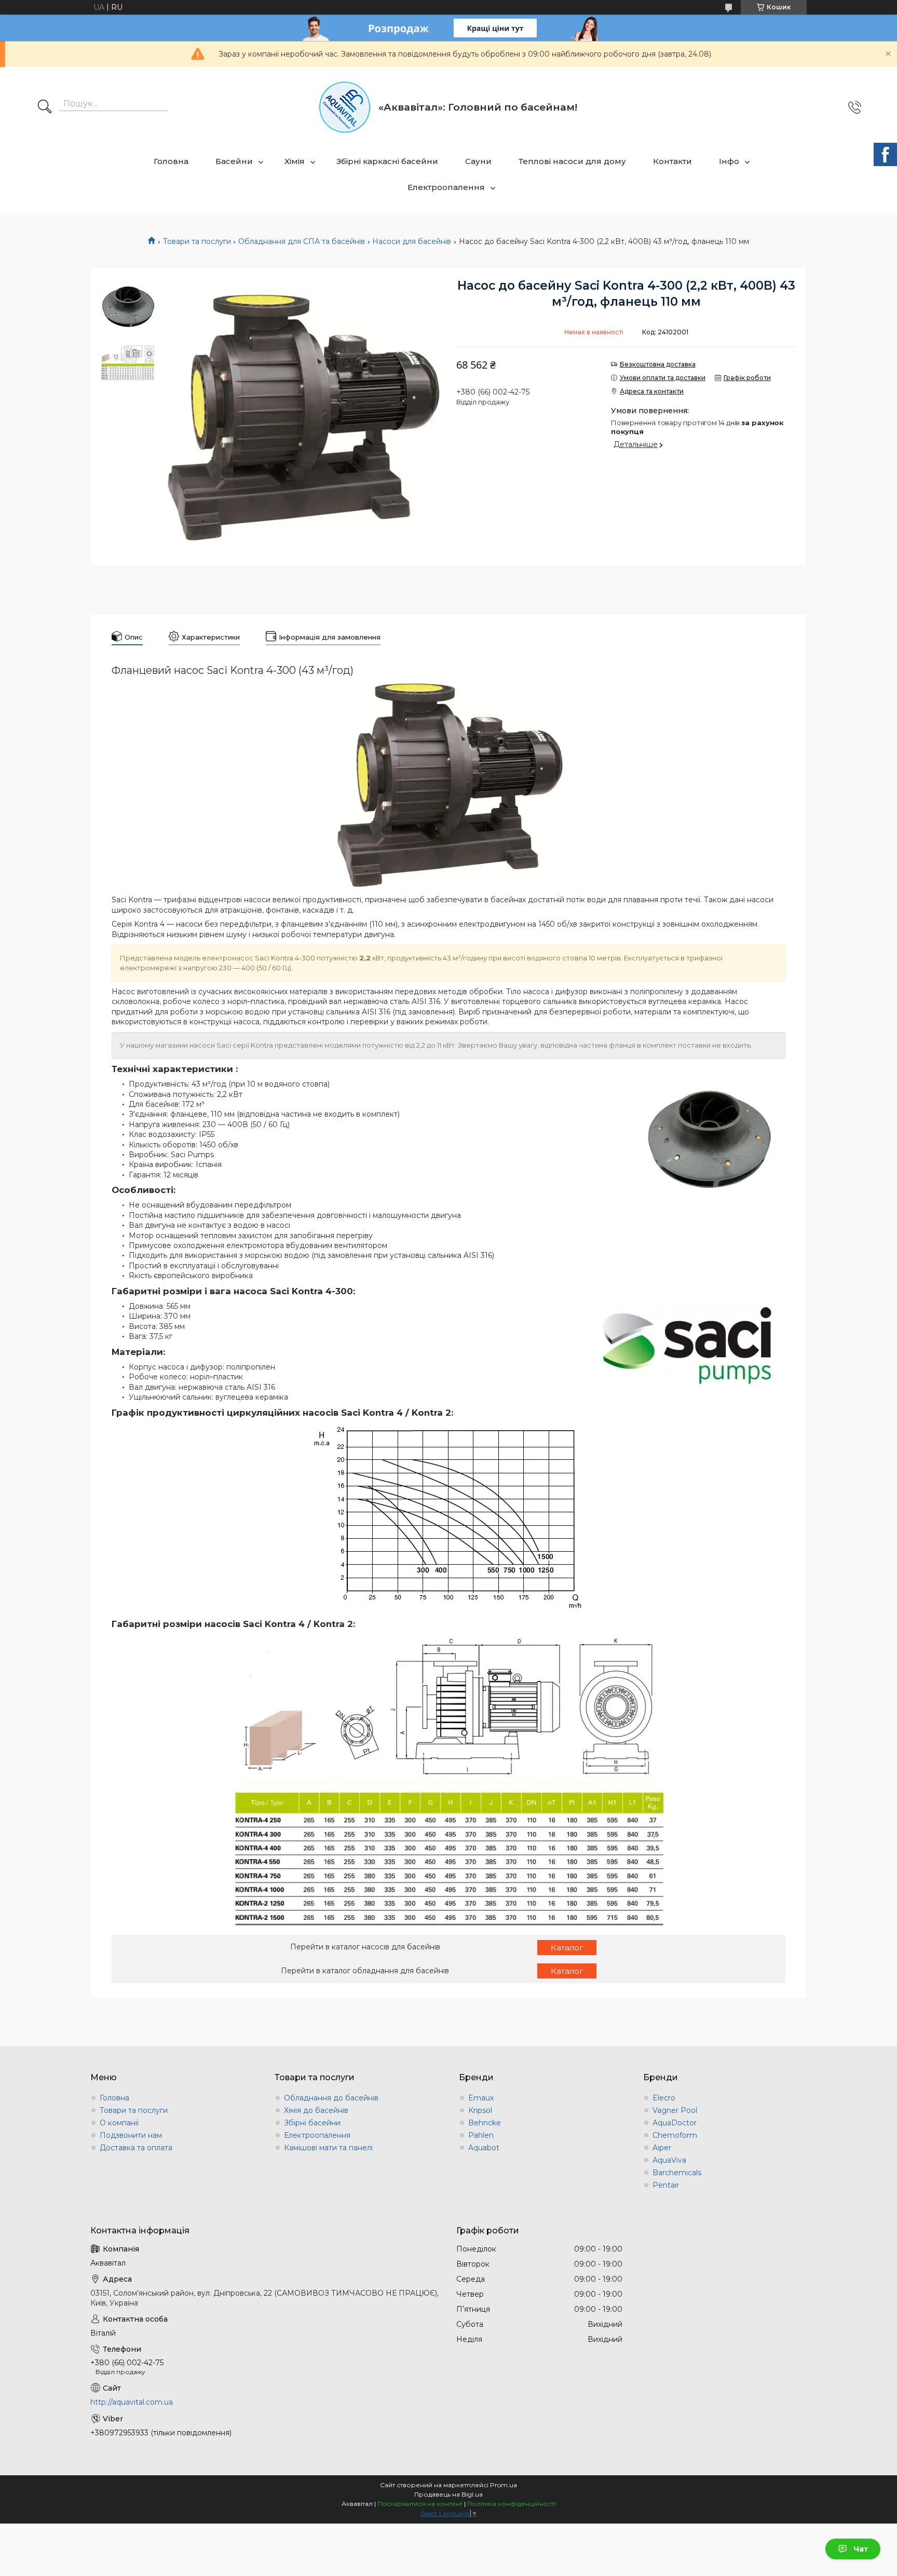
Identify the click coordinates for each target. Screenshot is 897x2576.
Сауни (478, 161)
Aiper (662, 2148)
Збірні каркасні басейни (387, 161)
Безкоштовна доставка (658, 364)
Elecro (664, 2098)
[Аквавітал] (345, 107)
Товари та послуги (197, 241)
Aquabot (484, 2148)
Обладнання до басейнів (331, 2098)
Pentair (666, 2185)
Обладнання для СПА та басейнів (302, 241)
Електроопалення (446, 187)
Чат (861, 2549)
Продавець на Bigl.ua (448, 2494)
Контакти (672, 161)
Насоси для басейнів (412, 241)
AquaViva (669, 2160)
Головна (171, 161)
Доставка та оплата (136, 2148)
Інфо (729, 161)
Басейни (234, 161)
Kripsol (480, 2110)
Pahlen (481, 2135)
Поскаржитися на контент (420, 2504)
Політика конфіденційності (512, 2504)
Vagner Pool (675, 2110)
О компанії (119, 2123)
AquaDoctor (675, 2123)
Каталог (567, 1948)
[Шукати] (45, 107)
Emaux (481, 2098)
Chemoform (675, 2135)
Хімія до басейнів (316, 2110)
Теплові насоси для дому (572, 161)
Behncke (485, 2123)
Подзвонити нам (131, 2135)
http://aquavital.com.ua (132, 2402)
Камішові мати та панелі (328, 2148)
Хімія (295, 161)
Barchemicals (677, 2173)
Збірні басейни (312, 2123)
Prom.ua (504, 2485)
